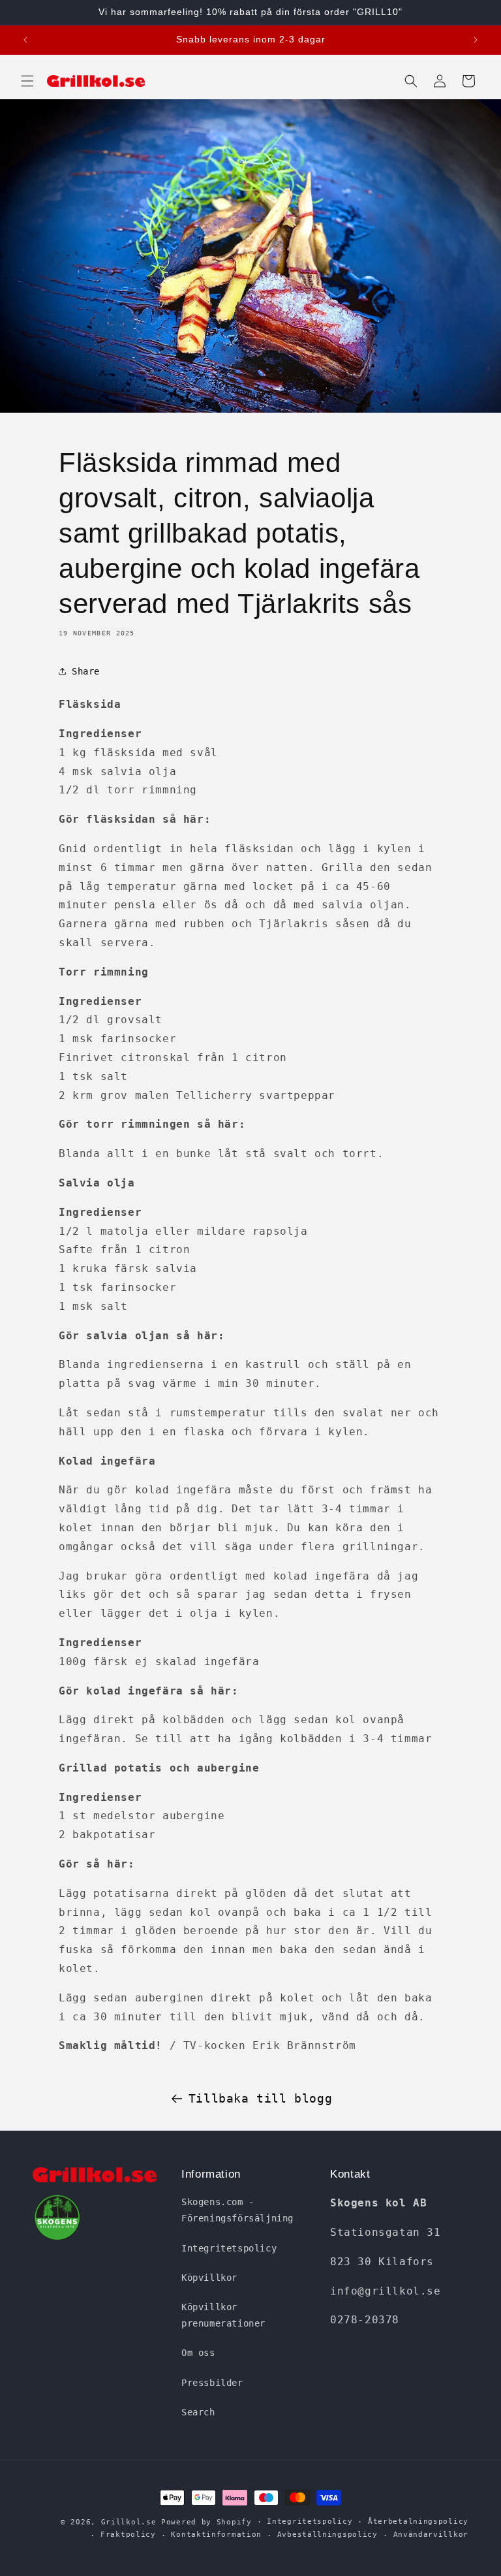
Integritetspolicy (229, 2248)
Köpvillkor (209, 2278)
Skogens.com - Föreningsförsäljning (237, 2210)
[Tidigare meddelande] (25, 40)
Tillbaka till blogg (260, 2098)
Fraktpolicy (128, 2535)
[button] (27, 81)
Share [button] (86, 671)
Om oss (198, 2353)
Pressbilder (212, 2383)
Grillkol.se (129, 2522)
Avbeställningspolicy (327, 2535)
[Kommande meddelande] (476, 40)
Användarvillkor (431, 2535)
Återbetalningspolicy (418, 2521)
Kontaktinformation (216, 2535)
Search (198, 2412)
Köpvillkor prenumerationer (223, 2315)
